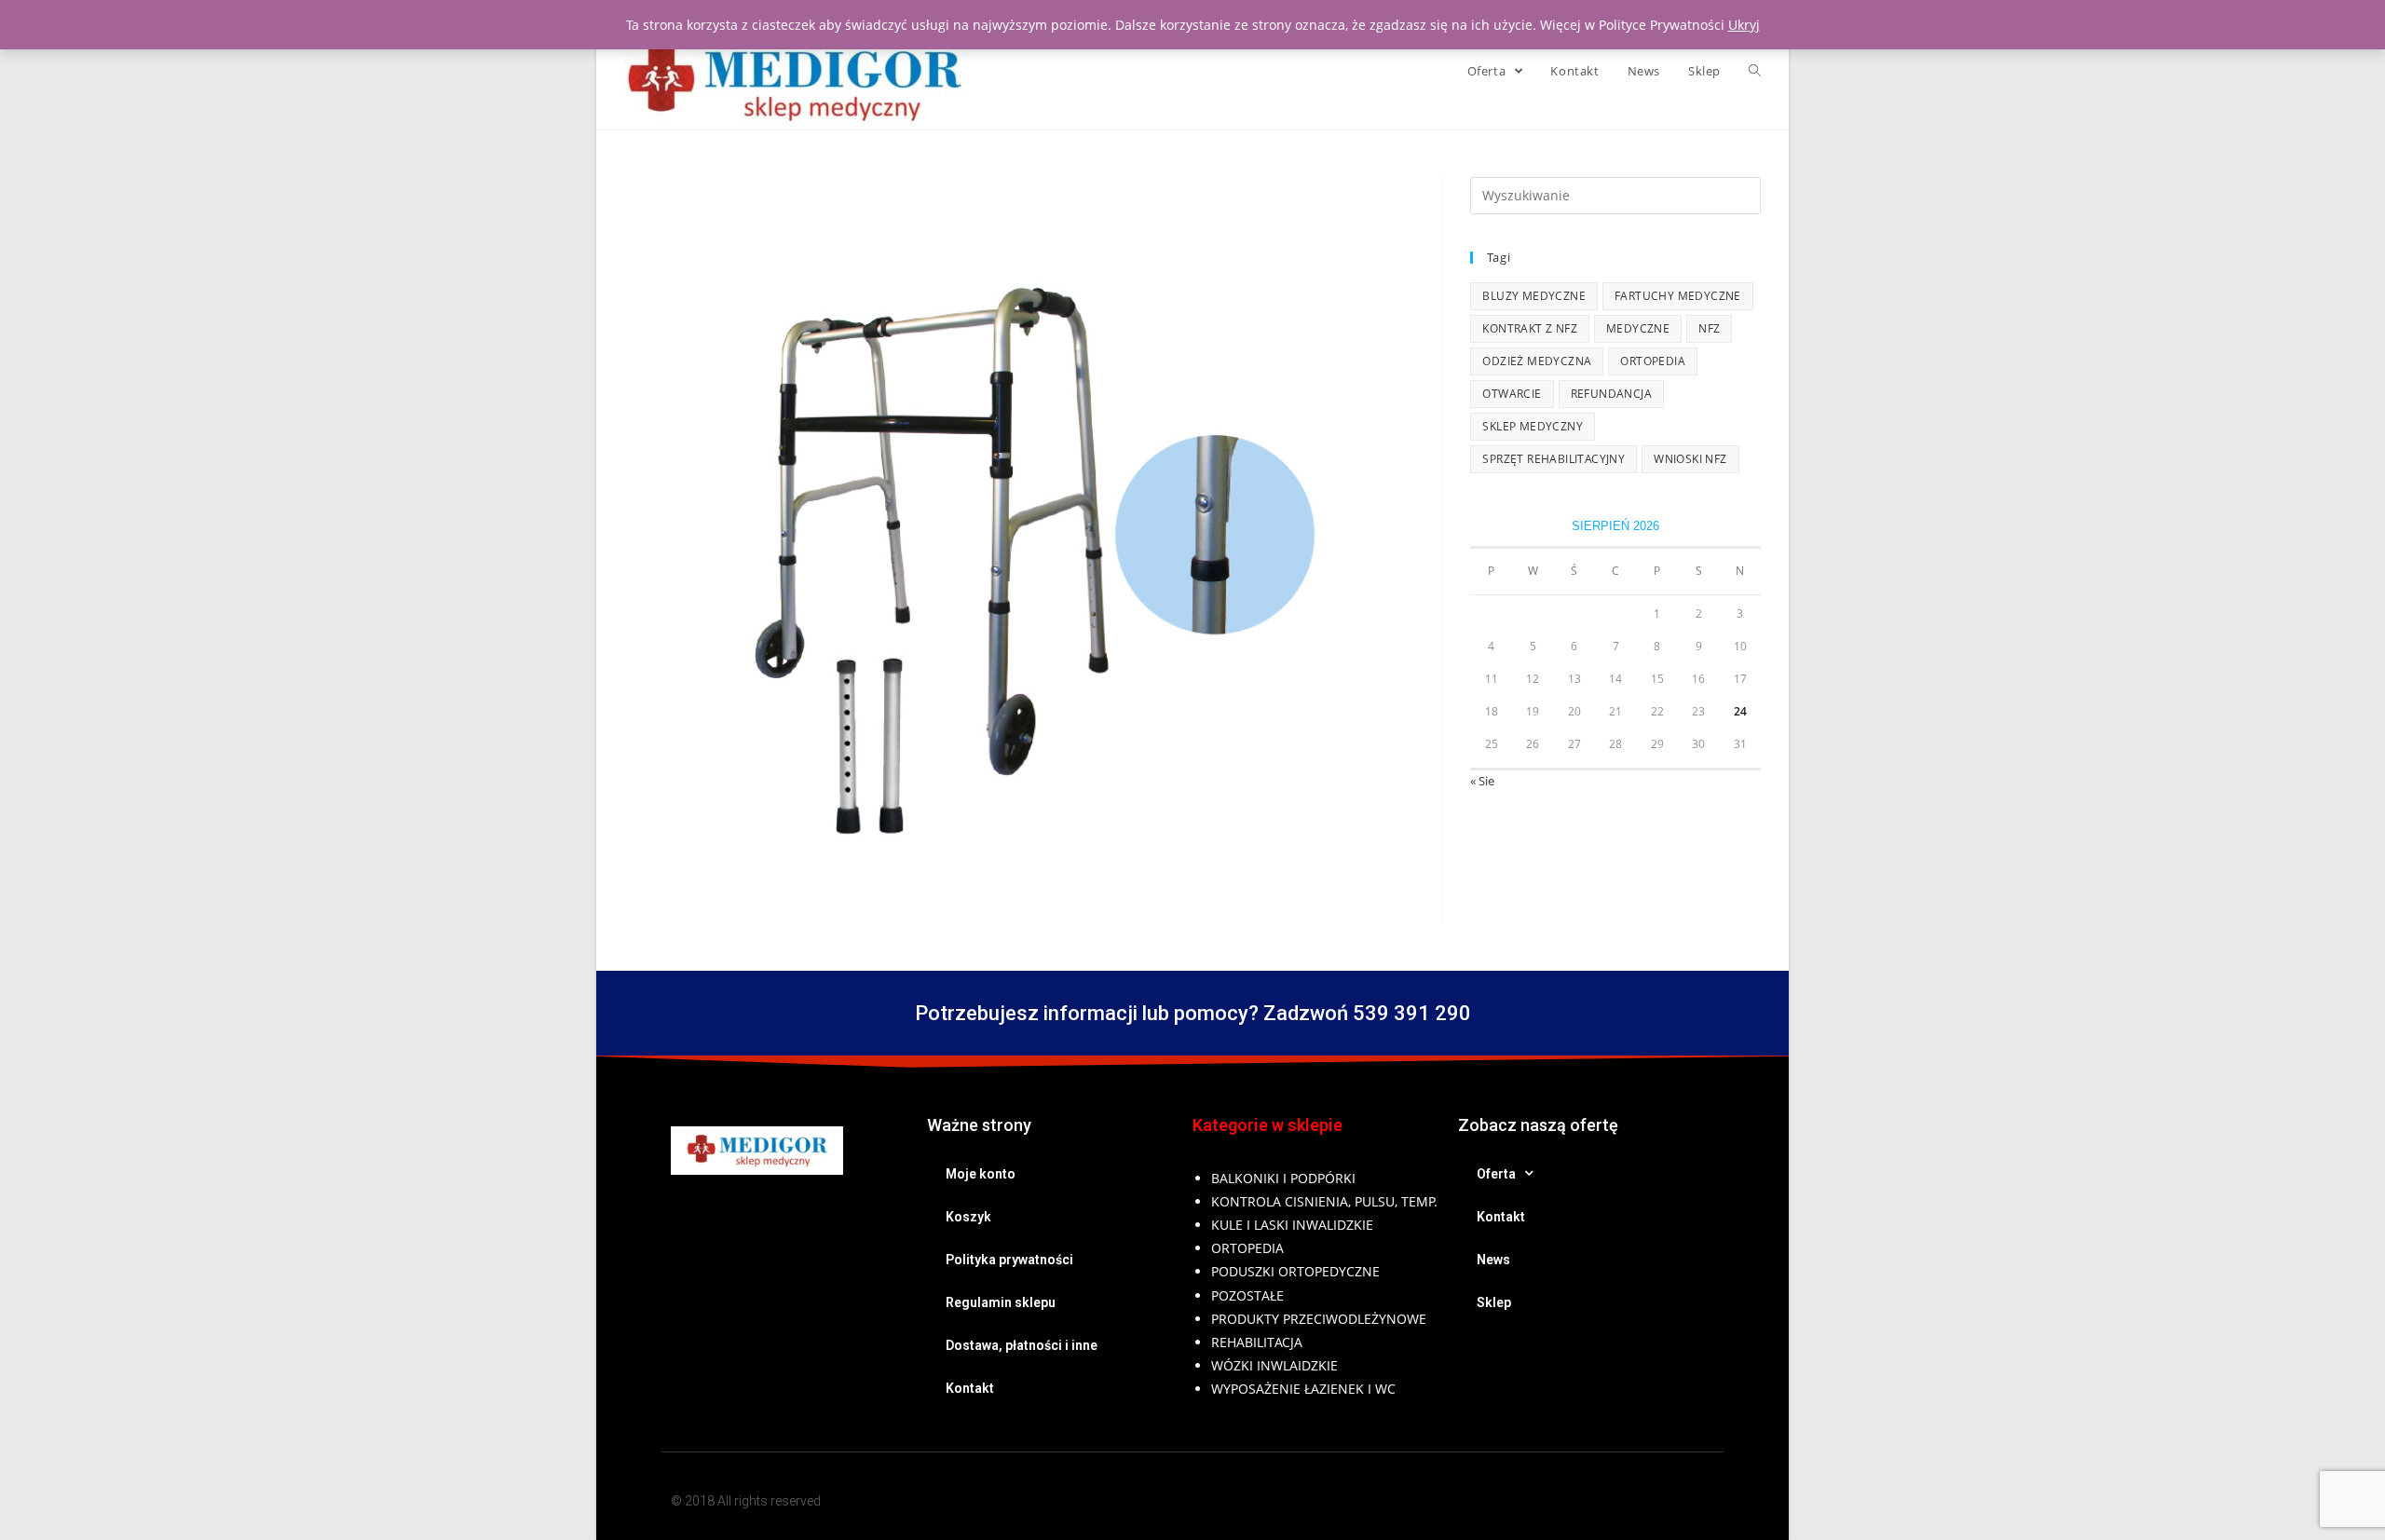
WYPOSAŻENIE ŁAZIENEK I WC (1303, 1389)
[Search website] (1755, 71)
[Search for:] (1615, 194)
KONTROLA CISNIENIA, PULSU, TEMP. (1324, 1201)
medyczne (1638, 328)
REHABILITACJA (1257, 1342)
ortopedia (1653, 361)
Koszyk (968, 1217)
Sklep (1494, 1302)
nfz (1709, 328)
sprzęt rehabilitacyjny (1554, 459)
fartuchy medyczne (1678, 296)
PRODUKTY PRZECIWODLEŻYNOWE (1319, 1319)
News (1493, 1260)
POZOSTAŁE (1247, 1295)
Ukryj (1744, 25)
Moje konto (981, 1174)
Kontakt (970, 1388)
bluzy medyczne (1534, 296)
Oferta (1496, 1174)
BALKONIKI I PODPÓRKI (1283, 1178)
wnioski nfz (1690, 459)
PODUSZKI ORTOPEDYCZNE (1295, 1271)
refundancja (1611, 394)
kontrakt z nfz (1530, 328)
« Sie (1482, 781)
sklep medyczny (1533, 426)
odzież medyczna (1537, 361)
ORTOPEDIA (1247, 1248)
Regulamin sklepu (1001, 1302)
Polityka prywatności (1009, 1260)
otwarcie (1512, 394)
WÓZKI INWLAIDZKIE (1274, 1365)
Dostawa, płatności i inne (1022, 1345)
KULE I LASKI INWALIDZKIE (1292, 1225)
